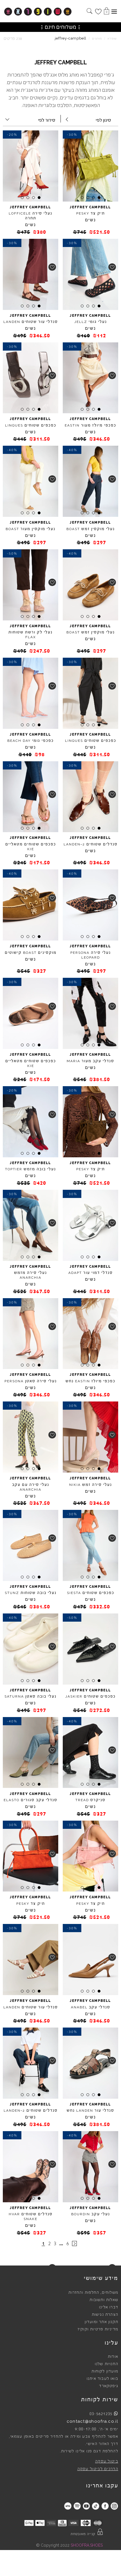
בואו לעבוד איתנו (102, 2379)
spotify (77, 2506)
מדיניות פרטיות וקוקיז (98, 2329)
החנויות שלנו (107, 2364)
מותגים (97, 39)
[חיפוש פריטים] (89, 12)
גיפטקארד (109, 2386)
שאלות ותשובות (104, 2300)
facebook (105, 2506)
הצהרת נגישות (105, 2315)
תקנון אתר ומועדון (101, 2322)
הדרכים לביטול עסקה (98, 2469)
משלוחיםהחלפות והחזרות (93, 2293)
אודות (113, 2357)
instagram (114, 2506)
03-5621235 (101, 2414)
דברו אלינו (109, 2307)
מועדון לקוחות (105, 2371)
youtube (86, 2506)
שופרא (112, 39)
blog (68, 2506)
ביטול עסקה (107, 2461)
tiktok (96, 2506)
